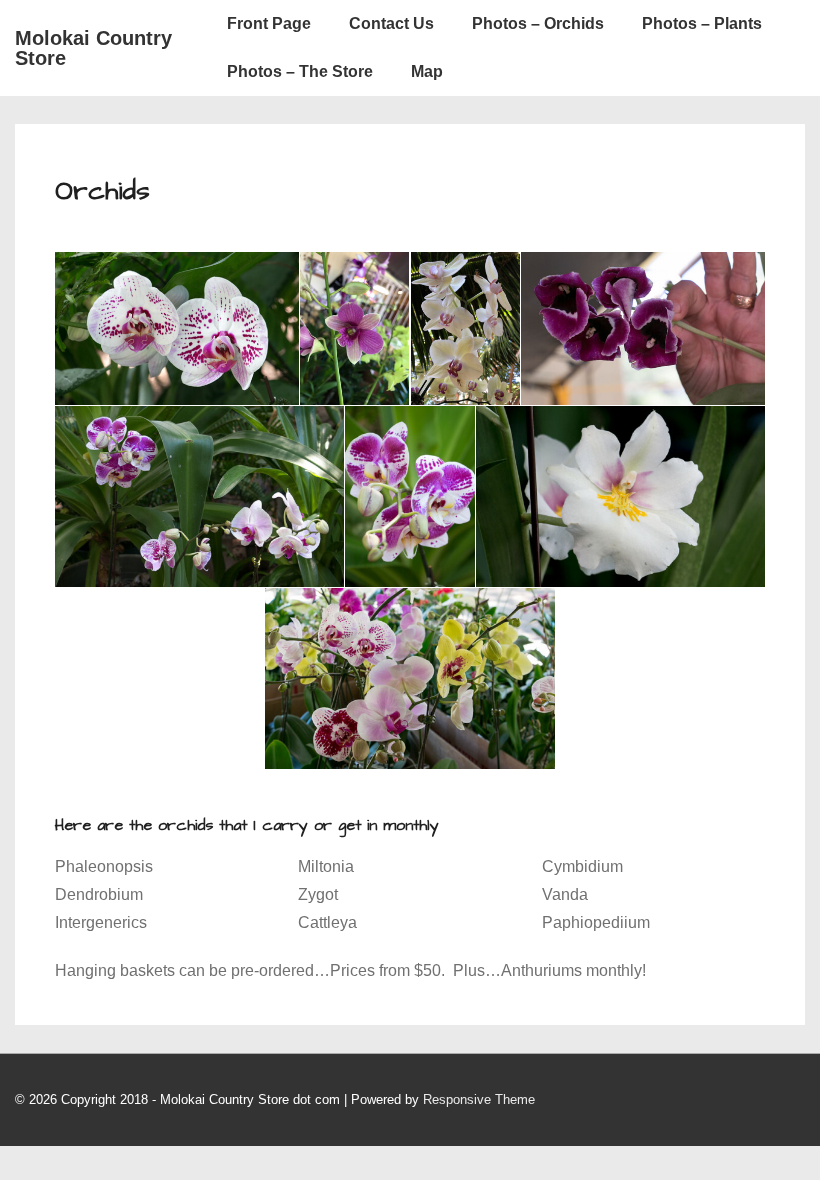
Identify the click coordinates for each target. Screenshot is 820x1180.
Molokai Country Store (93, 48)
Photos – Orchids (538, 23)
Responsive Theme (479, 1099)
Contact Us (391, 23)
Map (427, 71)
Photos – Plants (702, 23)
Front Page (269, 23)
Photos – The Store (300, 71)
